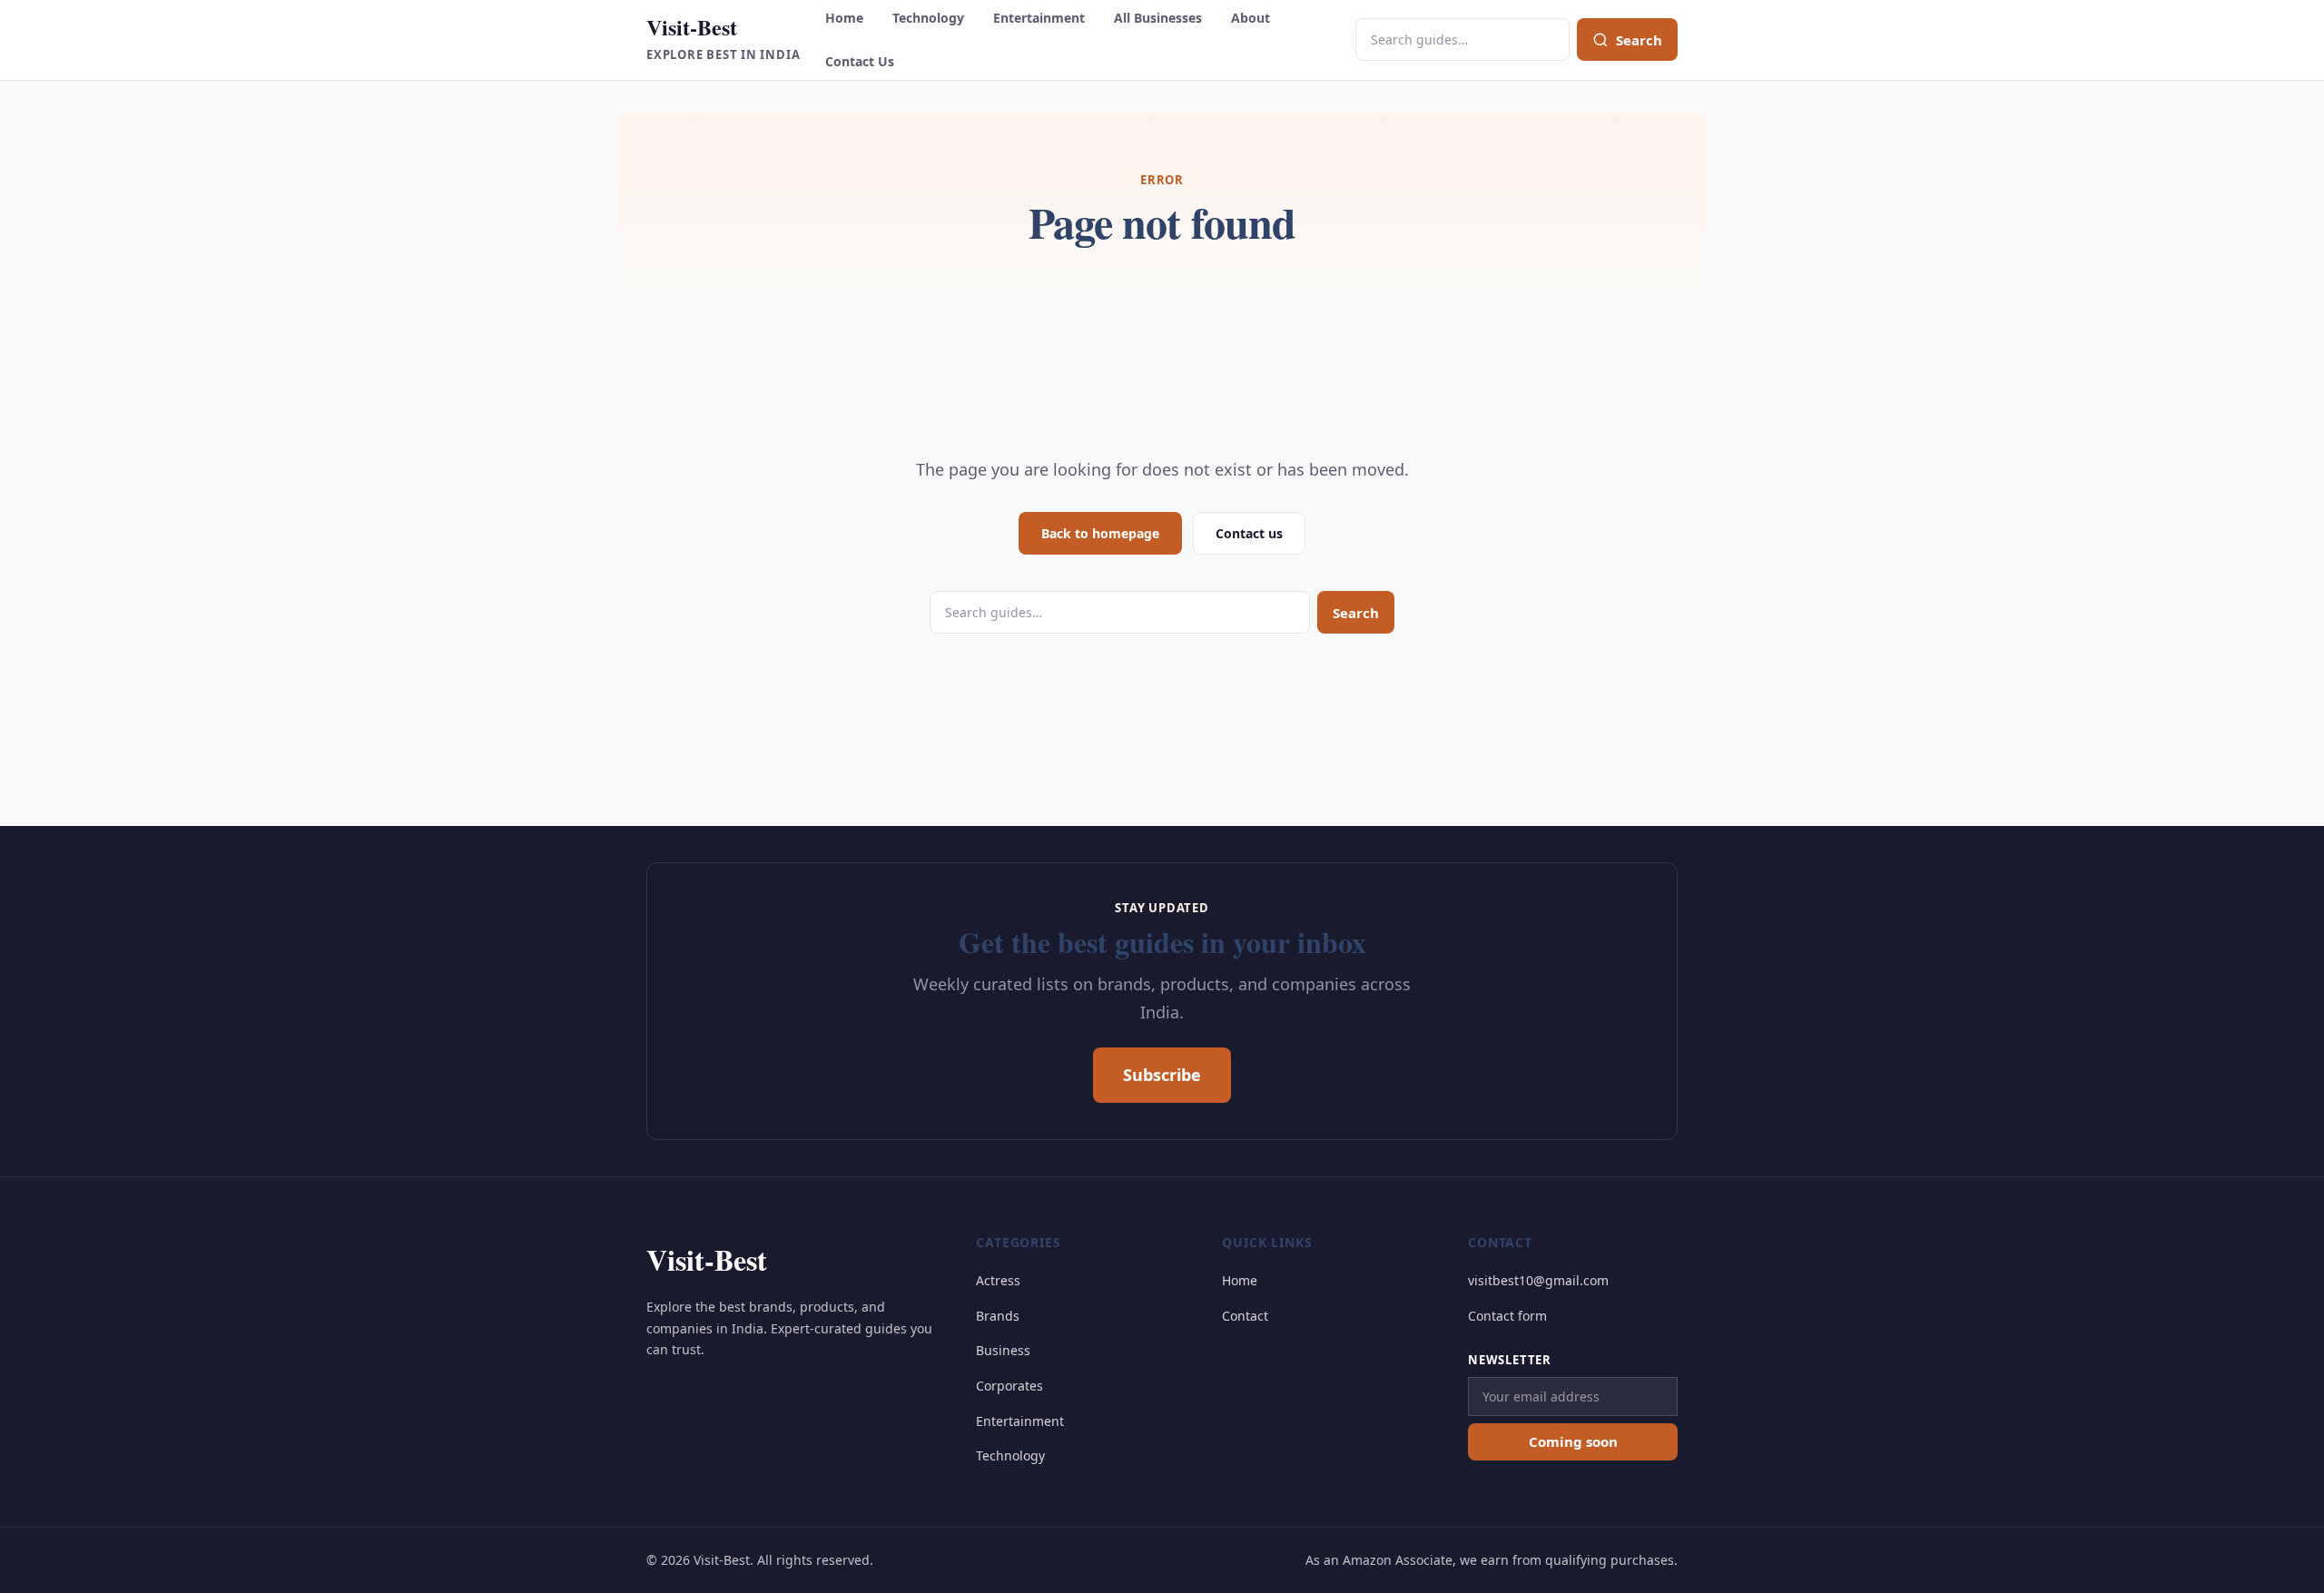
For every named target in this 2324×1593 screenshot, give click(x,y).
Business (1003, 1350)
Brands (998, 1316)
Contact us (1249, 533)
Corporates (1009, 1386)
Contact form (1507, 1316)
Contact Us (860, 61)
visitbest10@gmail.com (1538, 1280)
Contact (1245, 1316)
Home (844, 18)
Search (1356, 613)
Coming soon (1573, 1441)
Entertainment (1039, 18)
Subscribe (1162, 1075)
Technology (928, 18)
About (1251, 18)
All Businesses (1158, 18)
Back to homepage (1100, 533)
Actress (998, 1280)
